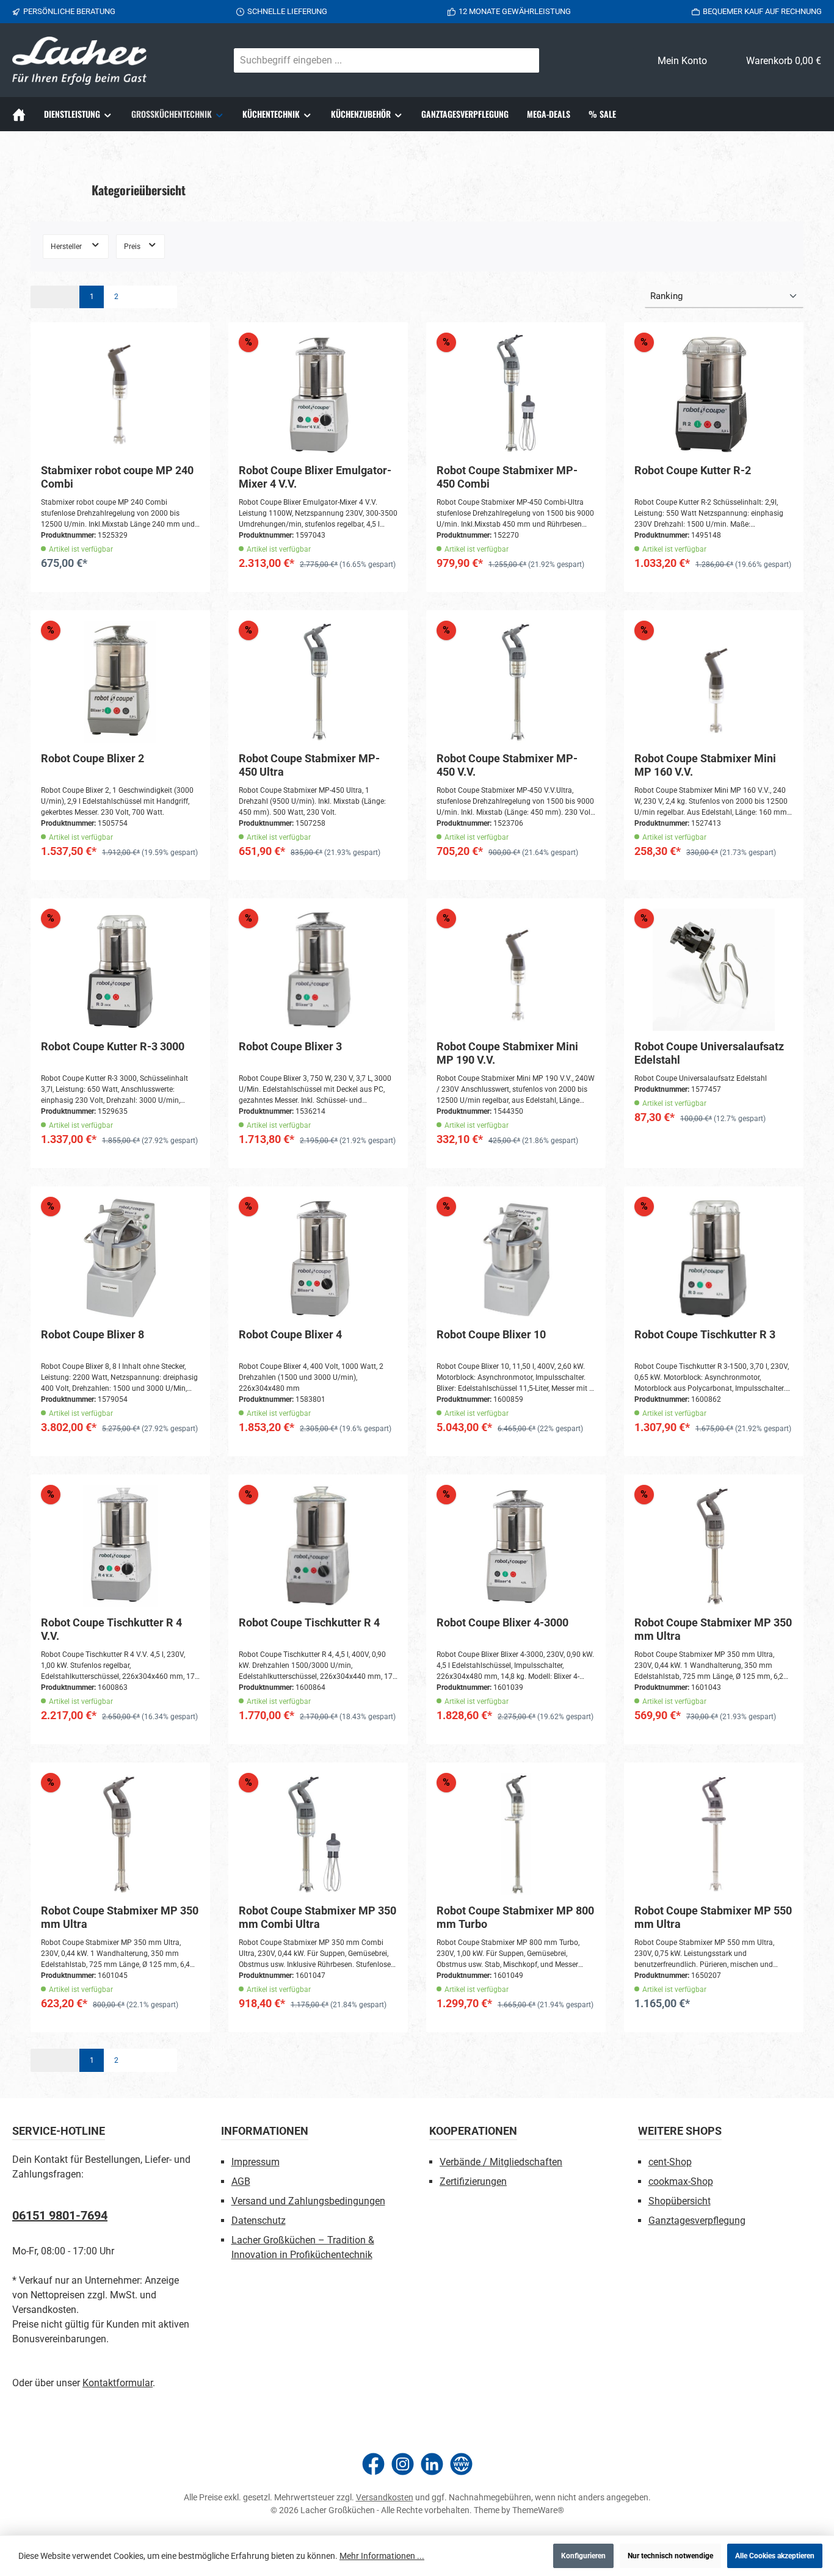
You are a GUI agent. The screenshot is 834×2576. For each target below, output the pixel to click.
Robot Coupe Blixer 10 (491, 1334)
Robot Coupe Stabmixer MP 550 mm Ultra (713, 1917)
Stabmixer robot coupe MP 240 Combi (117, 477)
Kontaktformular (118, 2383)
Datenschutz (259, 2221)
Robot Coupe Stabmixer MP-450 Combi (507, 477)
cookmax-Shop (681, 2181)
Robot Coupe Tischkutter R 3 (705, 1334)
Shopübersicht (680, 2201)
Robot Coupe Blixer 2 (92, 758)
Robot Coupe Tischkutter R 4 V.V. (111, 1629)
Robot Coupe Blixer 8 (92, 1334)
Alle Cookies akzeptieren (775, 2556)
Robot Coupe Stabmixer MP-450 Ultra (309, 765)
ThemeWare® (538, 2510)
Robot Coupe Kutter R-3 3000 (113, 1046)
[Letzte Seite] (165, 297)
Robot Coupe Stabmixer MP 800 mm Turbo (515, 1917)
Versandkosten (385, 2497)
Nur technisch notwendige (670, 2556)
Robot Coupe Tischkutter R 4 (309, 1622)
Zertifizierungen (473, 2181)
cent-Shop (670, 2162)
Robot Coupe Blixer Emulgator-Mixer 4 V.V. (315, 477)
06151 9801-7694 (60, 2215)
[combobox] (372, 60)
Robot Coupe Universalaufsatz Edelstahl (709, 1053)
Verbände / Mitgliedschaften (501, 2162)
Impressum (256, 2162)
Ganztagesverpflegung (697, 2221)
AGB (241, 2181)
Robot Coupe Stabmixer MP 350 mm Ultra (713, 1629)
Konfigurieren (583, 2556)
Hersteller (67, 247)
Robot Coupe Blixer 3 (290, 1046)
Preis (133, 247)
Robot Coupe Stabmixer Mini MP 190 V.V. (507, 1053)
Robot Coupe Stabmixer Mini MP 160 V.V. (705, 765)
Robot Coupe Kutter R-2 (693, 470)
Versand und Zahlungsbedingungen (308, 2201)
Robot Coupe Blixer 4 (290, 1334)
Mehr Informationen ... (382, 2556)
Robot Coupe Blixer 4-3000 (502, 1622)
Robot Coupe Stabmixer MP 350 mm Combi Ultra (317, 1917)
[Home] (24, 114)
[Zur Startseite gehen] (79, 61)
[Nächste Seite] (140, 297)
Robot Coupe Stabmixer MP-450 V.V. (507, 765)
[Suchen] (524, 60)
